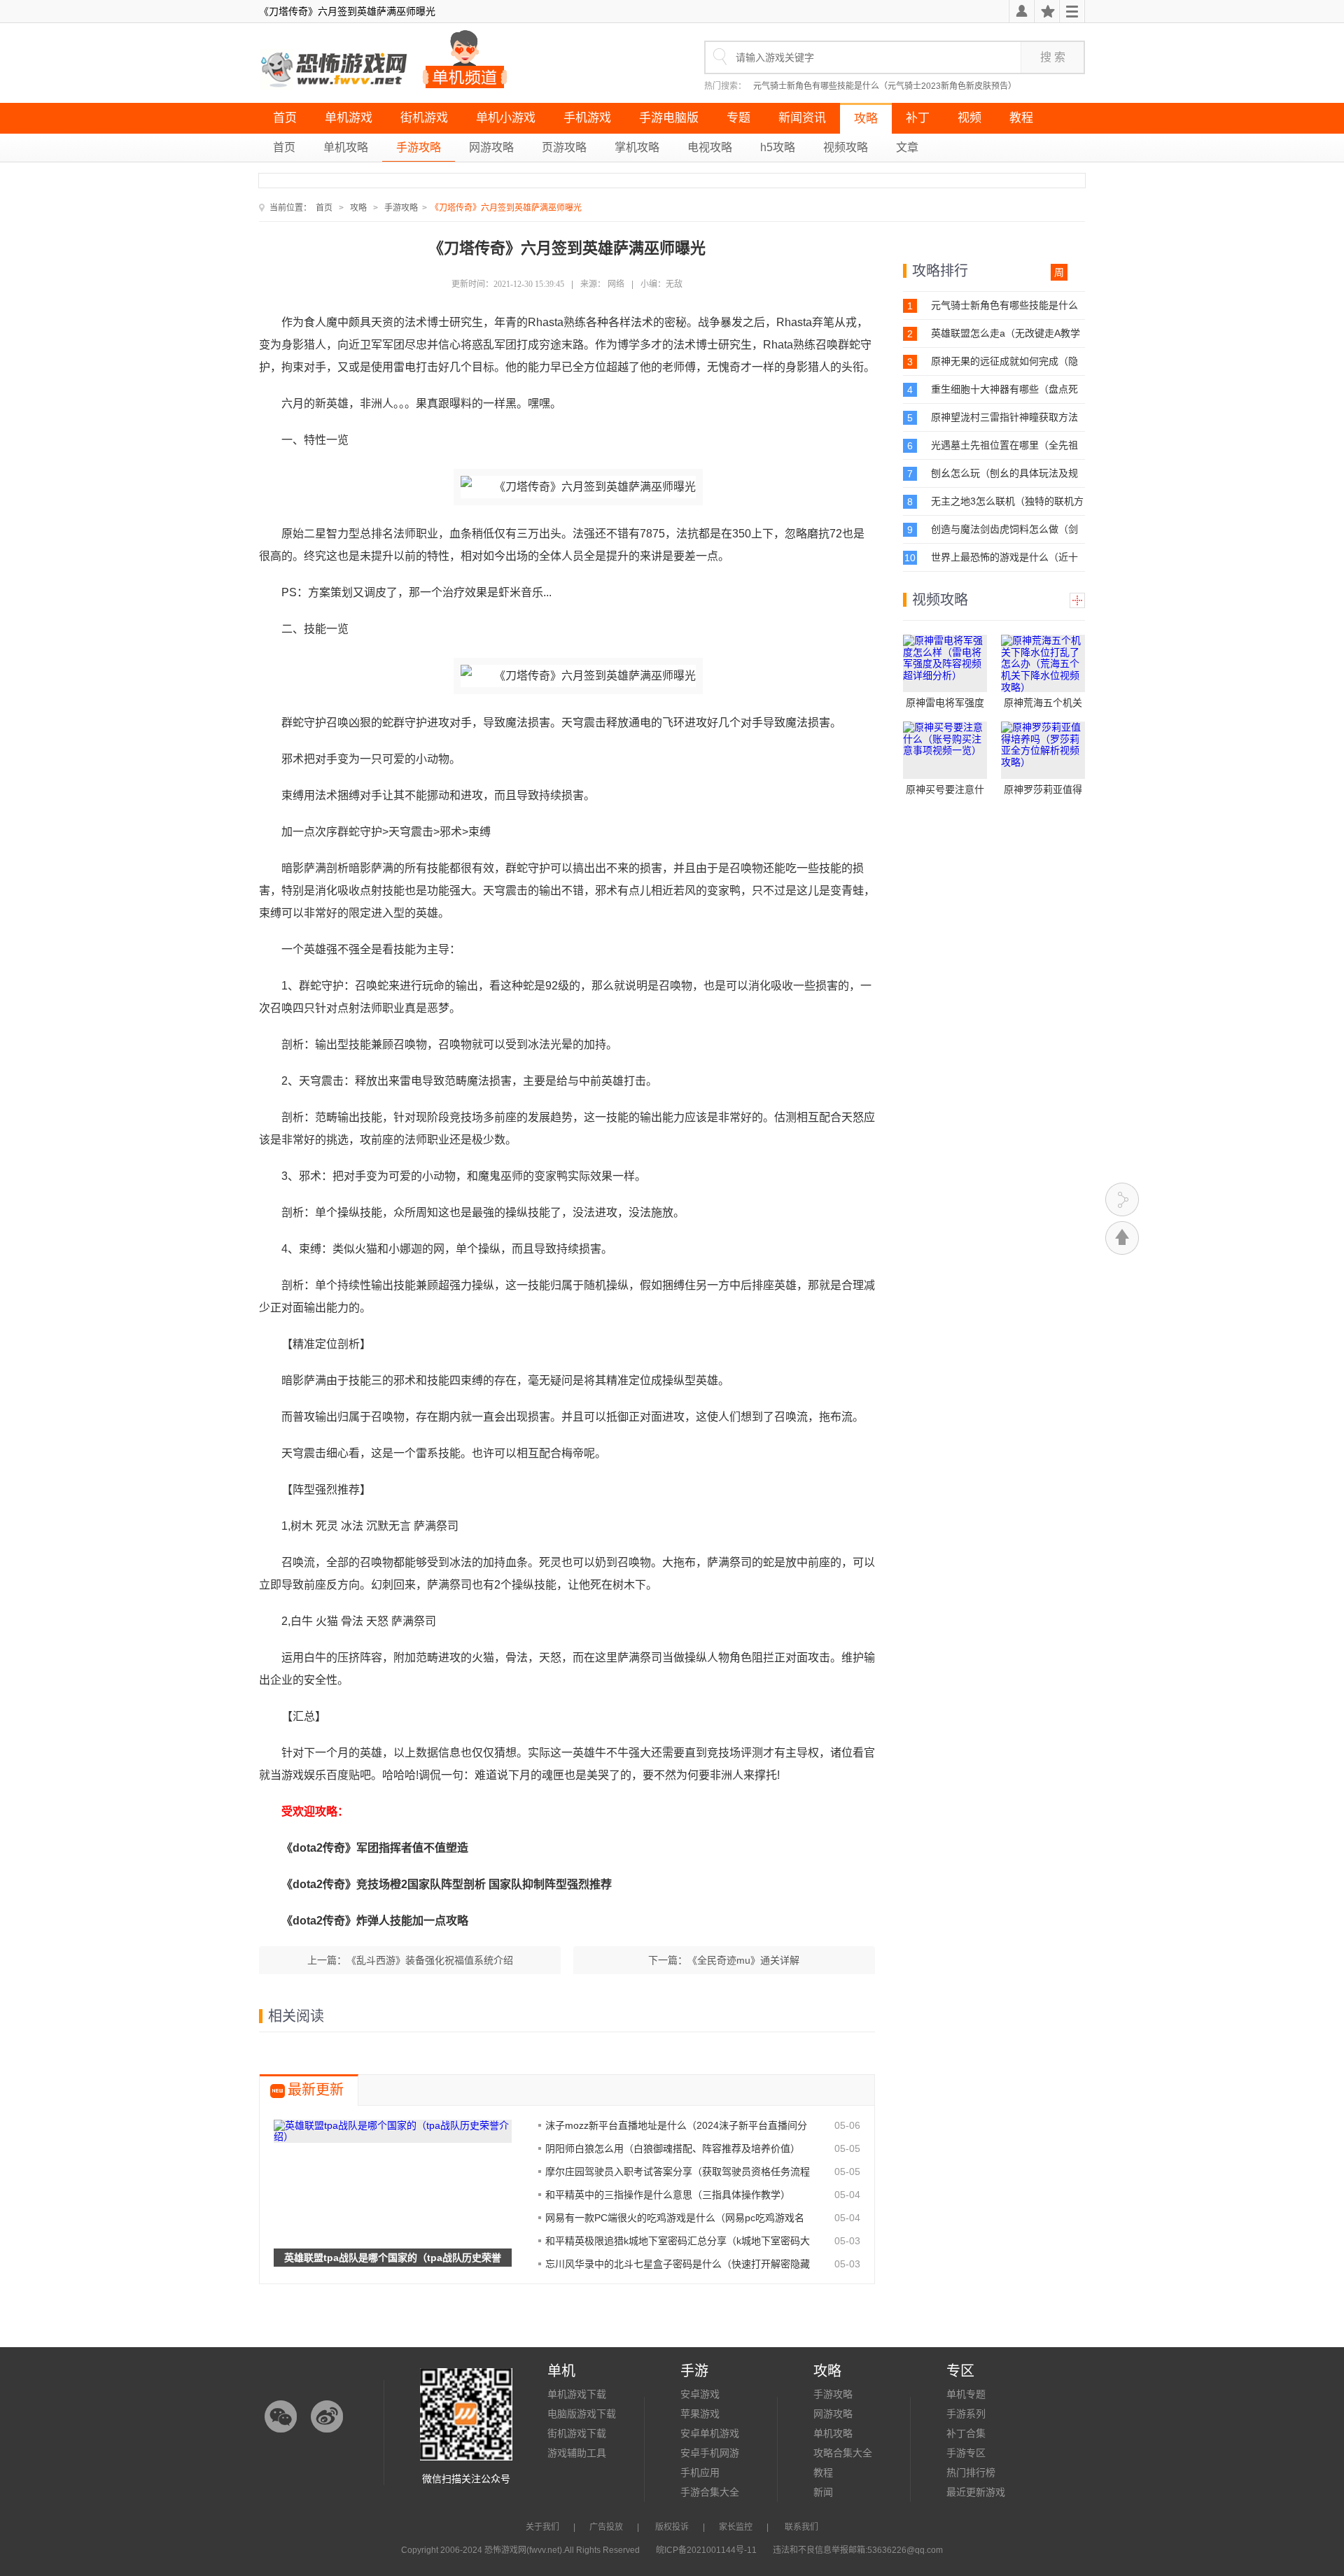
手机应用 (700, 2472)
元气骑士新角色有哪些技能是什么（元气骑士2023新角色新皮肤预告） (885, 86)
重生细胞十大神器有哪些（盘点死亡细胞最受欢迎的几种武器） (1004, 389)
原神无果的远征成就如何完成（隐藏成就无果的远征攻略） (1004, 361)
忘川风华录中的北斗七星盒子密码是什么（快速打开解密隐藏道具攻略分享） (678, 2264)
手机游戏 (587, 118)
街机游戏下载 (577, 2433)
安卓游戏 (700, 2394)
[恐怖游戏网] (335, 70)
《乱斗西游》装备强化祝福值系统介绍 (430, 1960)
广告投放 (606, 2527)
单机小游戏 (506, 118)
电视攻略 (710, 147)
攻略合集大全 (843, 2453)
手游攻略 (419, 147)
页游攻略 (564, 147)
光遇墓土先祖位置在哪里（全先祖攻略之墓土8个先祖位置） (1004, 445)
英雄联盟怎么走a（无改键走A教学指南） (1006, 333)
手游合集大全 (710, 2492)
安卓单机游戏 (710, 2433)
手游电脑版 (669, 118)
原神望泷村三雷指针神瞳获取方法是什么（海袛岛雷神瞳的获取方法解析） (1004, 417)
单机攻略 (346, 147)
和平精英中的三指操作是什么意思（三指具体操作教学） (668, 2195)
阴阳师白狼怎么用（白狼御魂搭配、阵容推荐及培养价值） (673, 2148)
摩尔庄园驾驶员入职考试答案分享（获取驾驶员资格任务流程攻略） (678, 2172)
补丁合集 (966, 2433)
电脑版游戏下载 (582, 2414)
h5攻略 (778, 147)
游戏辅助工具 (577, 2453)
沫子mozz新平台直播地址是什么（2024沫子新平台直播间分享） (676, 2125)
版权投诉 (672, 2527)
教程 (1021, 118)
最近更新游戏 (976, 2492)
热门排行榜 (971, 2472)
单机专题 (966, 2394)
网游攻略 (491, 147)
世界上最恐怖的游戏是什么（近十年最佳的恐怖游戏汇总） (1004, 557)
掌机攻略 (637, 147)
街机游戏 (424, 118)
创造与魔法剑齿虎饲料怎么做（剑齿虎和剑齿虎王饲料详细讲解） (1004, 529)
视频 (969, 118)
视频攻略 (846, 147)
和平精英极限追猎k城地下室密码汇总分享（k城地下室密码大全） (678, 2241)
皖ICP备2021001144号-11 (706, 2550)
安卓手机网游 (710, 2453)
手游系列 (966, 2414)
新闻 (823, 2492)
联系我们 (801, 2527)
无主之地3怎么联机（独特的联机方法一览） (1007, 501)
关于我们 (542, 2527)
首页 (285, 118)
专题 (738, 118)
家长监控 (736, 2527)
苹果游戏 (700, 2414)
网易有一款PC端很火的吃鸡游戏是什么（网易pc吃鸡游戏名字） (675, 2218)
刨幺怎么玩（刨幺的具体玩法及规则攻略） (1004, 473)
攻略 (866, 119)
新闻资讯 (802, 118)
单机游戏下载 (577, 2394)
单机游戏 (349, 118)
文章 (907, 147)
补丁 (918, 118)
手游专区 (966, 2453)
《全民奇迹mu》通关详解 (743, 1960)
